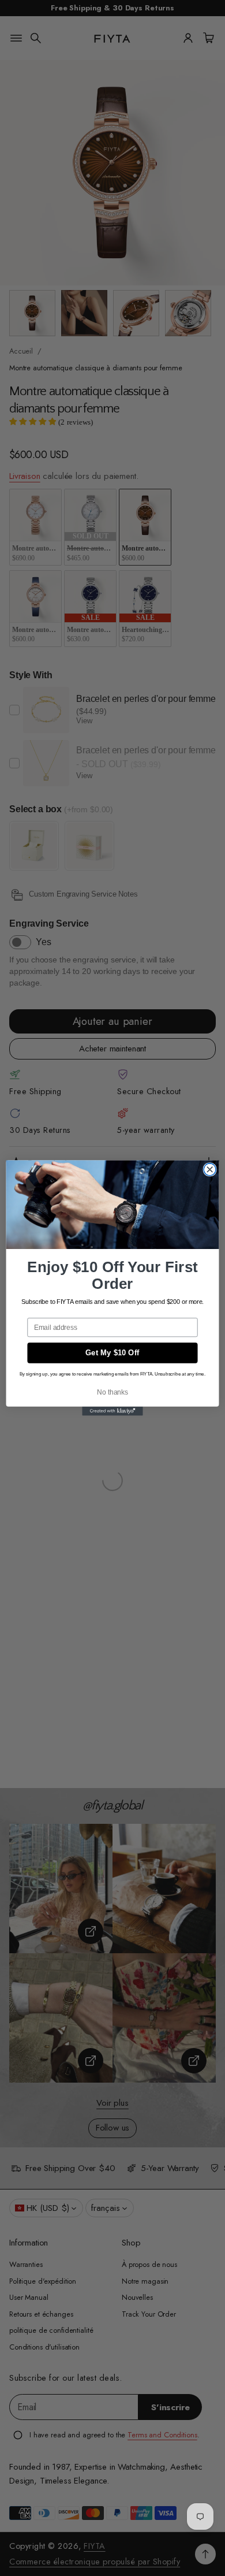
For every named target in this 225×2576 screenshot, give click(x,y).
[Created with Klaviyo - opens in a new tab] (112, 1411)
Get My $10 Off (112, 1353)
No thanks (112, 1392)
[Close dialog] (210, 1170)
